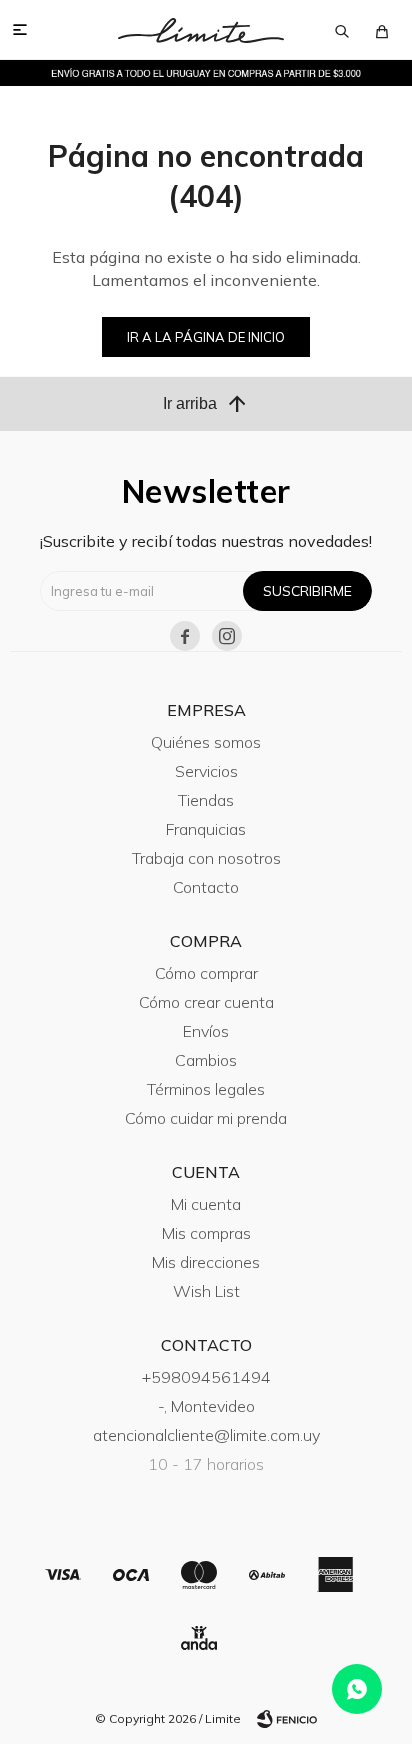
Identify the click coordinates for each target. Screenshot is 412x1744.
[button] (342, 30)
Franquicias (206, 829)
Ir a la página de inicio (206, 337)
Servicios (206, 771)
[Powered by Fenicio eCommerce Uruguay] (287, 1719)
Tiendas (206, 800)
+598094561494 (206, 1377)
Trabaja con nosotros (206, 858)
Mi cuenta (206, 1204)
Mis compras (206, 1233)
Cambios (206, 1060)
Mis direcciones (206, 1262)
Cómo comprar (206, 973)
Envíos (206, 1031)
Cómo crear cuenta (206, 1002)
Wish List (206, 1291)
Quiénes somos (206, 742)
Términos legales (206, 1089)
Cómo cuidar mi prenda (206, 1118)
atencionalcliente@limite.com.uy (206, 1435)
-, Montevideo (206, 1406)
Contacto (206, 887)
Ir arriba (206, 404)
